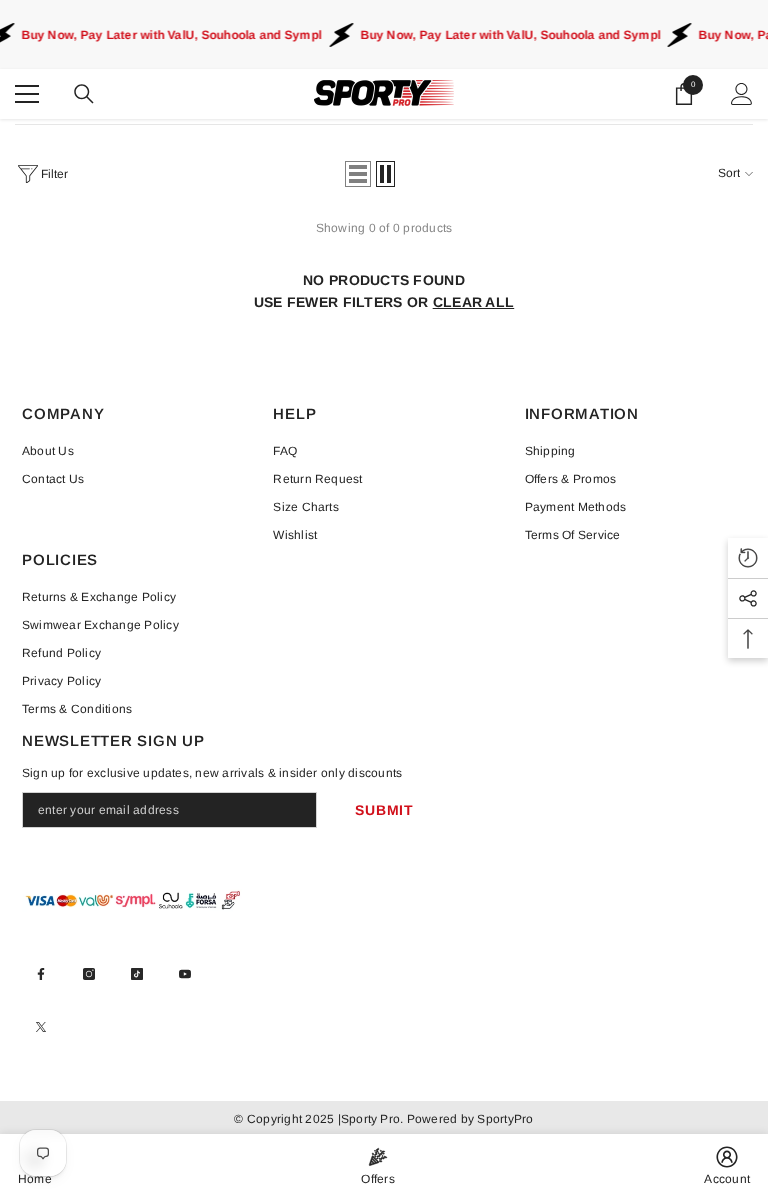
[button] (358, 174)
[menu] (27, 94)
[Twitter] (41, 1027)
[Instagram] (89, 974)
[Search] (84, 94)
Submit (384, 810)
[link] (727, 1165)
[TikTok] (137, 974)
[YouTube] (185, 974)
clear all (474, 302)
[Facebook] (41, 974)
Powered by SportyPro (468, 1119)
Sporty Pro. (372, 1119)
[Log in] (742, 94)
